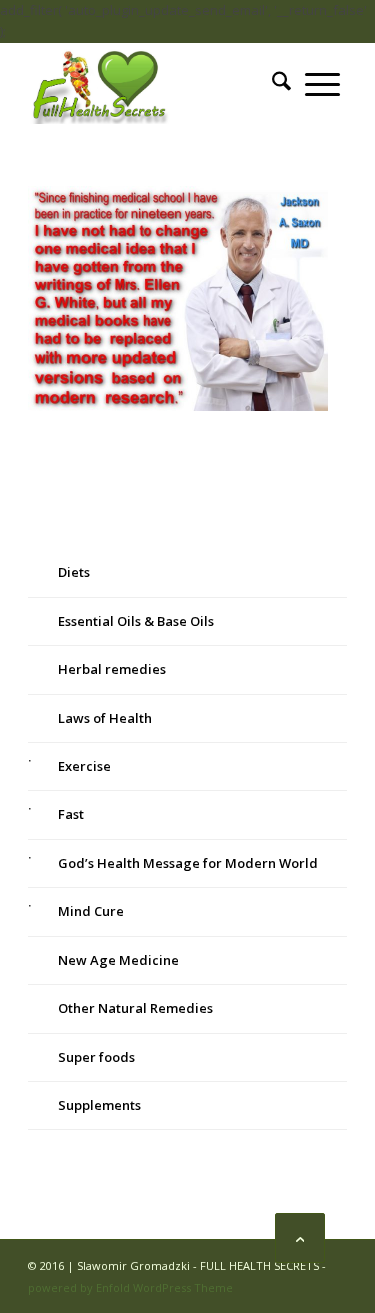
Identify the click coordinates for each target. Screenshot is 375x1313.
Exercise (84, 766)
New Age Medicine (118, 960)
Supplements (99, 1105)
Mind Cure (91, 911)
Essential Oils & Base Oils (136, 621)
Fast (71, 814)
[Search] (281, 84)
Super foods (96, 1057)
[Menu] (322, 84)
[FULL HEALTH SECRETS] (155, 84)
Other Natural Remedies (135, 1008)
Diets (74, 572)
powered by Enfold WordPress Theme (130, 1287)
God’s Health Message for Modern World (188, 863)
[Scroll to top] (300, 1238)
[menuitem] (281, 84)
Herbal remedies (112, 669)
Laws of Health (105, 718)
